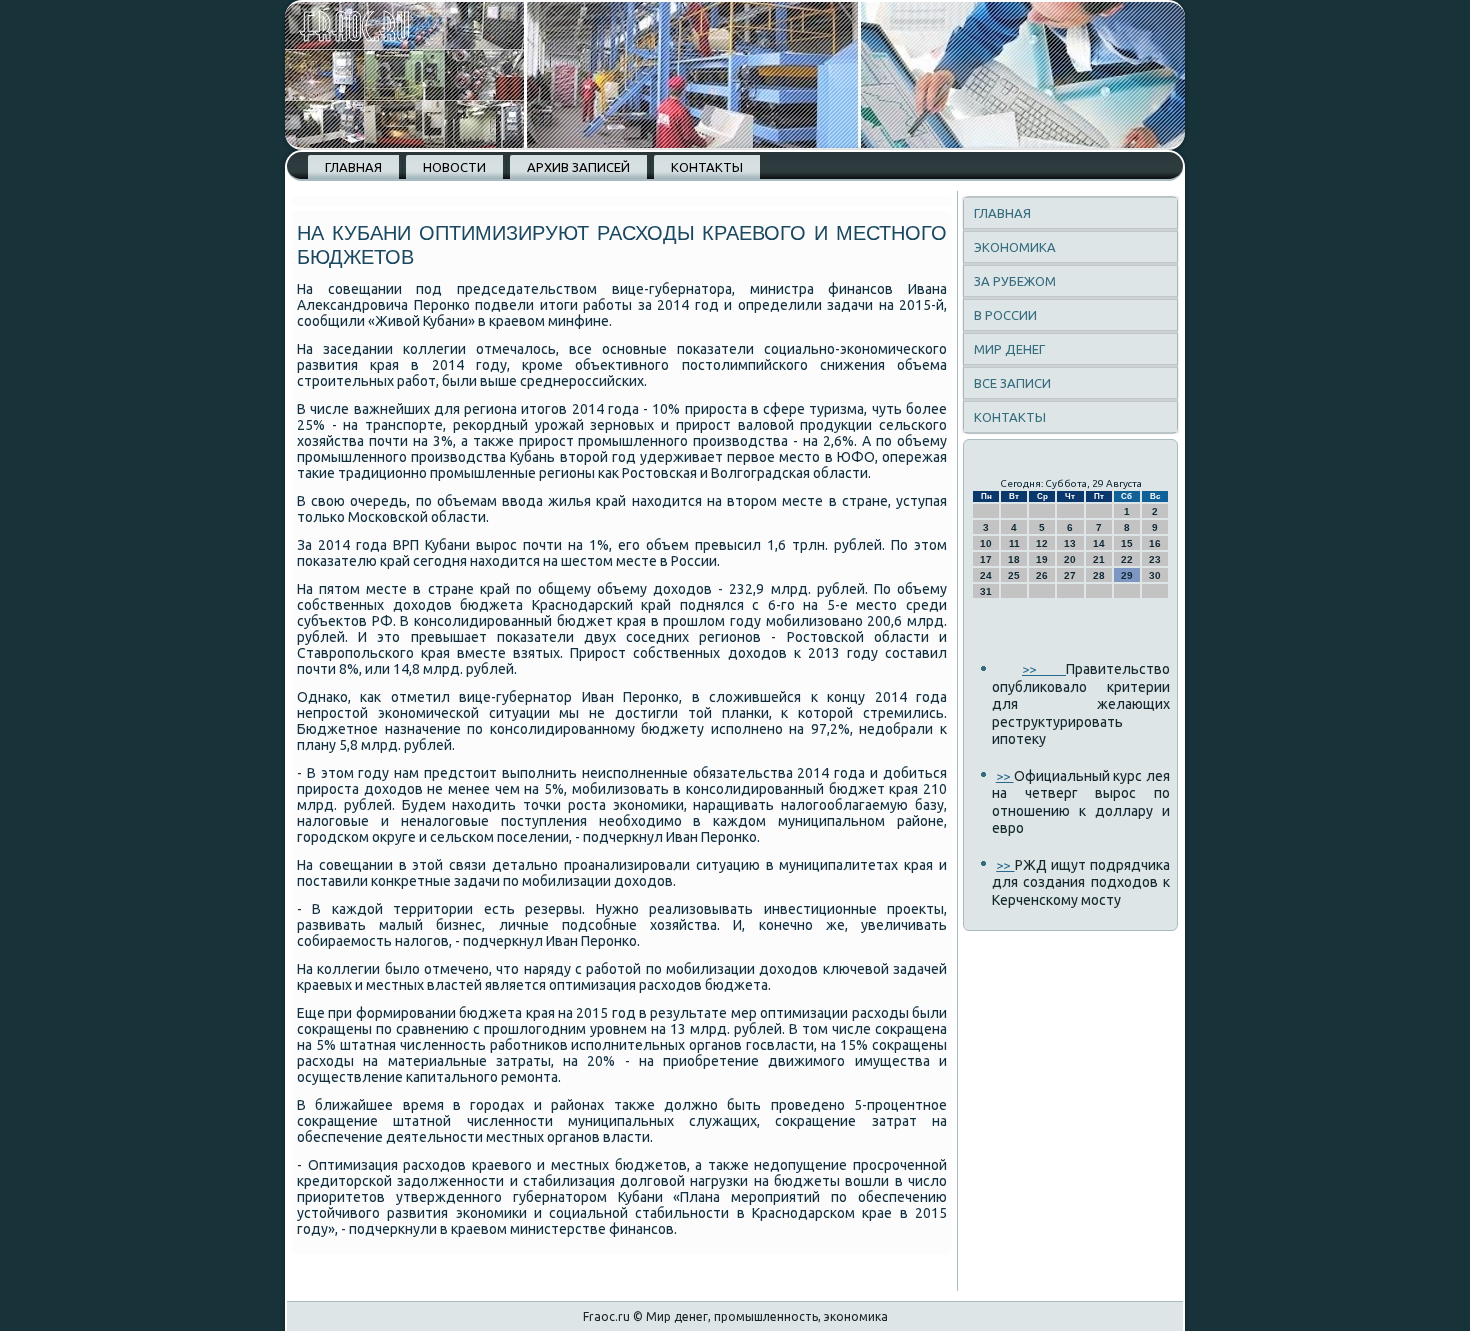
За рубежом (1015, 281)
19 (1042, 559)
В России (1005, 315)
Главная (353, 167)
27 (1070, 575)
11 (1014, 543)
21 (1099, 559)
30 (1155, 575)
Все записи (1012, 383)
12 (1042, 543)
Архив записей (578, 167)
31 (986, 591)
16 (1155, 543)
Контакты (707, 167)
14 (1099, 543)
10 (986, 543)
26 (1042, 575)
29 (1127, 575)
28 (1099, 575)
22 (1127, 559)
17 (986, 559)
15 (1127, 543)
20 (1070, 559)
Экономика (1015, 247)
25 (1014, 575)
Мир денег (1009, 349)
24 (986, 575)
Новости (454, 167)
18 (1014, 559)
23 (1155, 559)
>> (1044, 669)
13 (1070, 543)
